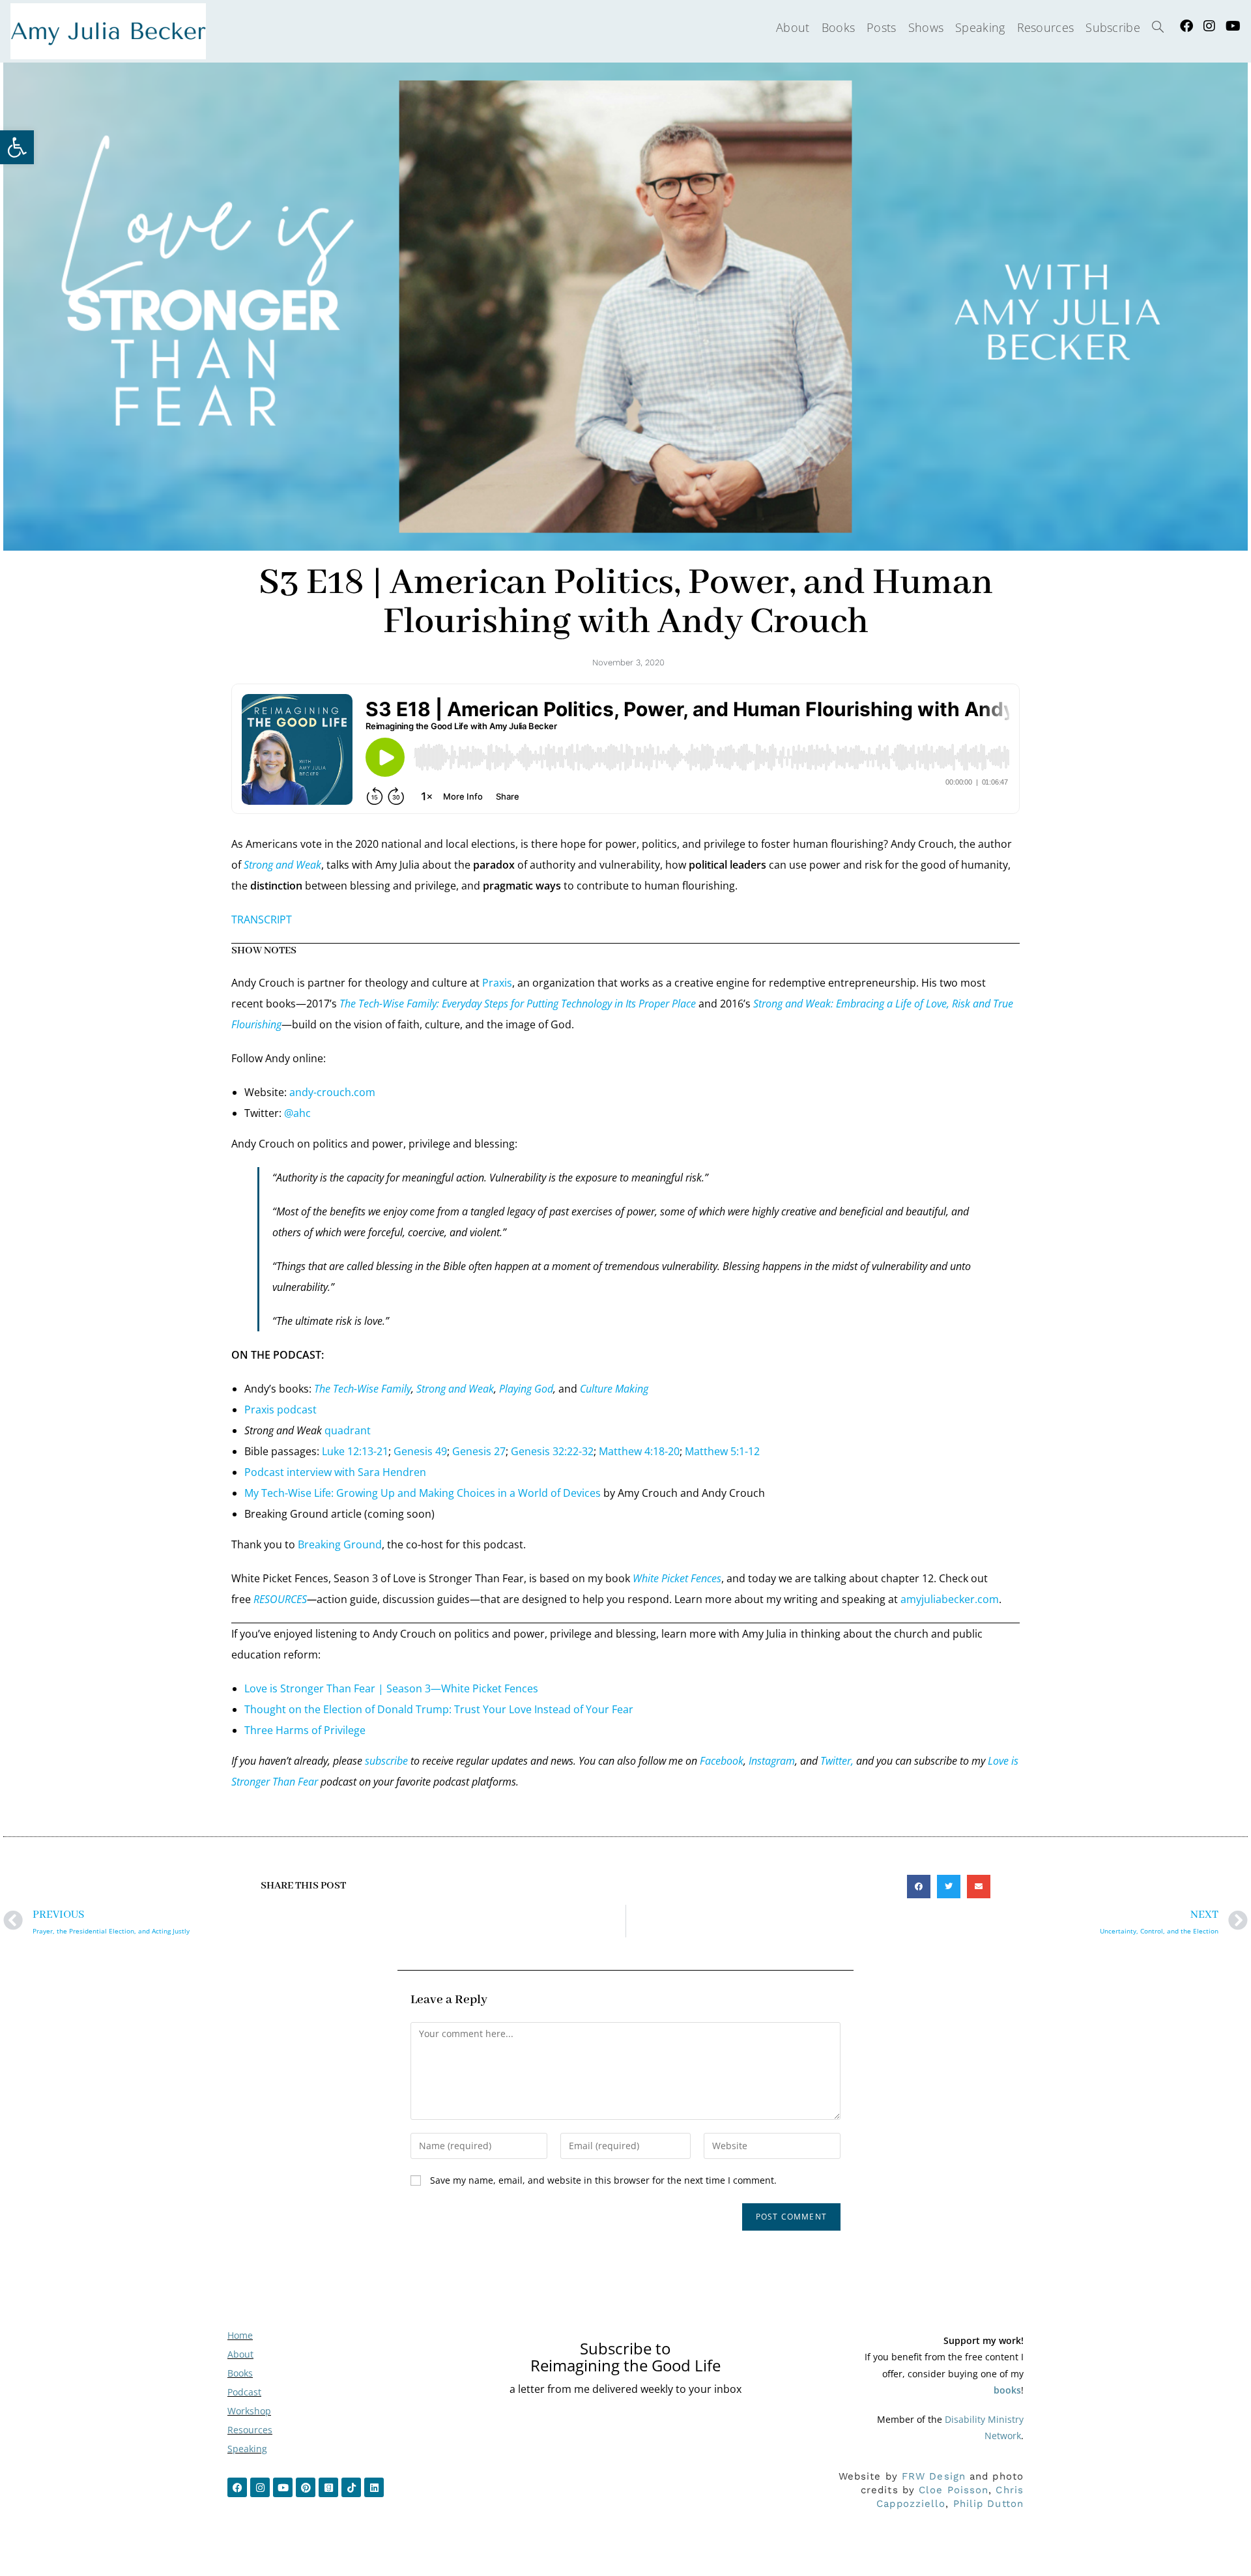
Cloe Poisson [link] (954, 2490)
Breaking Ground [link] (340, 1544)
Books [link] (240, 2373)
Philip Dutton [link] (988, 2504)
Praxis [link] (497, 983)
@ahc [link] (297, 1113)
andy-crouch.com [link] (332, 1092)
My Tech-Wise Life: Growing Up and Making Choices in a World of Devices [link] (423, 1493)
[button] (919, 1887)
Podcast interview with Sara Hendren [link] (335, 1472)
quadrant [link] (348, 1430)
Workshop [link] (249, 2411)
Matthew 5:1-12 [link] (722, 1451)
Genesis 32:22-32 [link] (552, 1451)
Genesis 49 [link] (420, 1451)
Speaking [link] (247, 2449)
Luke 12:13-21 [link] (355, 1451)
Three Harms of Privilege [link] (305, 1730)
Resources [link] (250, 2430)
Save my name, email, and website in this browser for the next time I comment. (603, 2180)
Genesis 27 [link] (479, 1451)
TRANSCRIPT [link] (262, 919)
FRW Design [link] (934, 2476)
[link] (17, 147)
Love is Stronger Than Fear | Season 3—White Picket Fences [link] (391, 1688)
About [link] (240, 2354)
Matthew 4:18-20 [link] (639, 1451)
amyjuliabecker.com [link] (950, 1599)
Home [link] (240, 2335)
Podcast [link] (244, 2392)
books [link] (1007, 2390)
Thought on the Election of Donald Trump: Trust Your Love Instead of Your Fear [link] (439, 1709)
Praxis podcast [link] (280, 1410)
